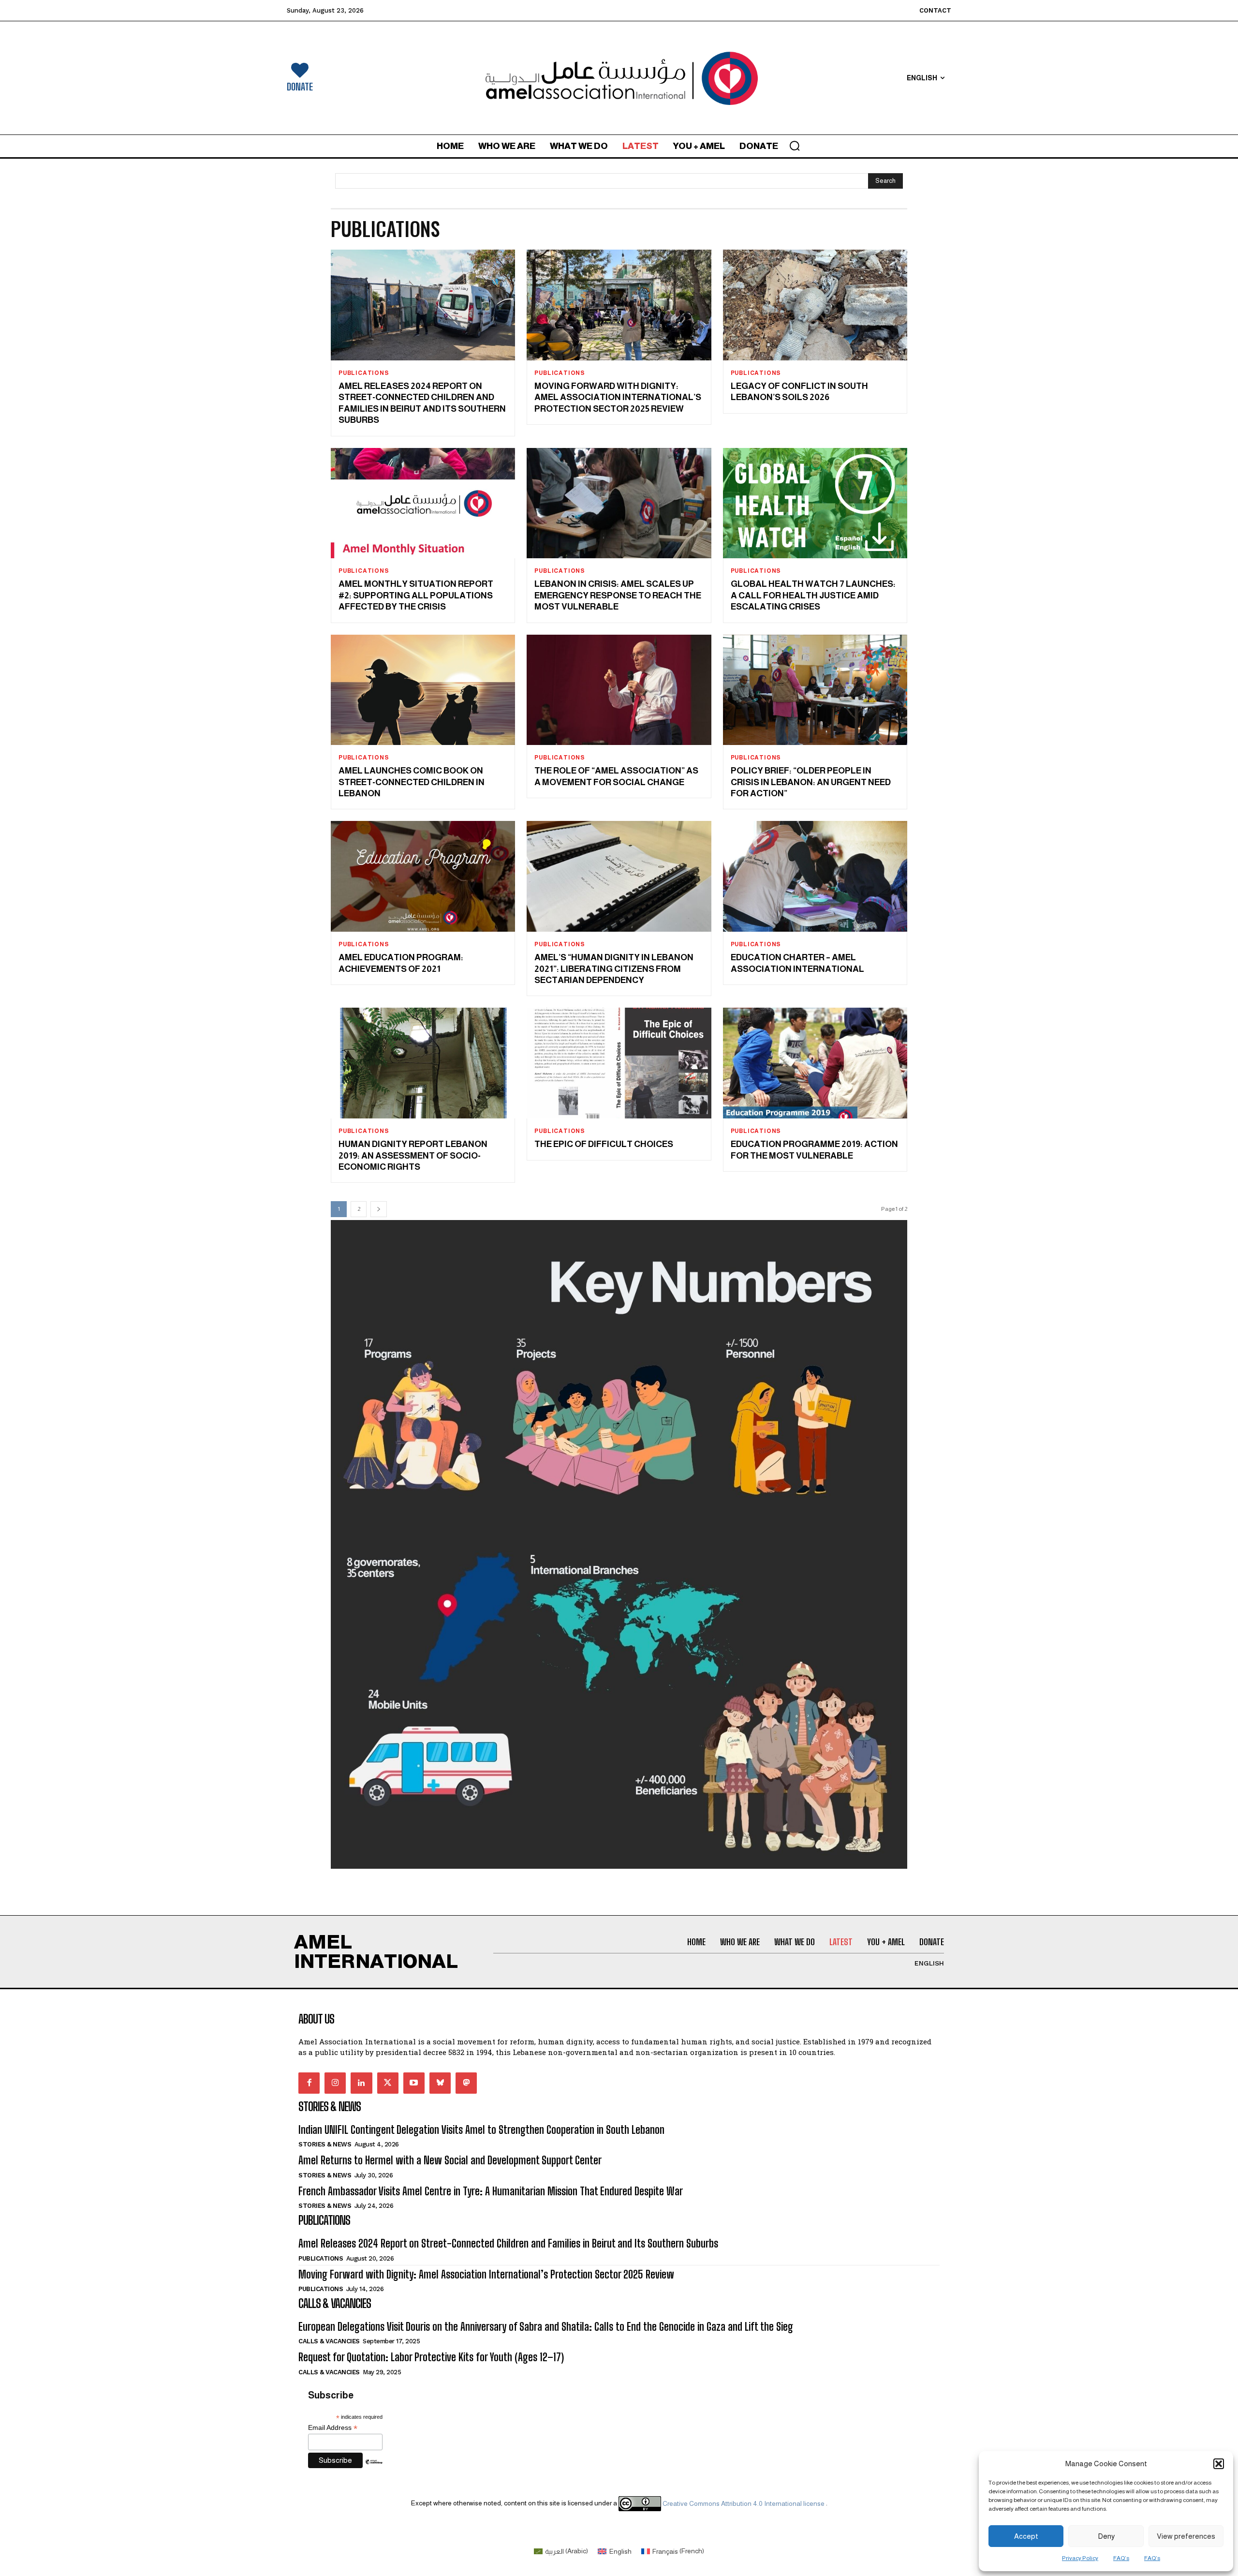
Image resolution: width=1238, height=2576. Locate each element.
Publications (364, 373)
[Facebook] (309, 2083)
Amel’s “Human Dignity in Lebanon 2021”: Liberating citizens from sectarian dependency (614, 969)
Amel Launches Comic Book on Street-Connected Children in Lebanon (412, 782)
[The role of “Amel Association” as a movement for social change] (619, 690)
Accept (1026, 2536)
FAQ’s (1121, 2558)
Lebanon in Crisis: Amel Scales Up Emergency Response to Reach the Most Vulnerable (618, 595)
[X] (388, 2083)
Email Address (333, 2428)
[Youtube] (414, 2083)
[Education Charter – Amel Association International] (815, 876)
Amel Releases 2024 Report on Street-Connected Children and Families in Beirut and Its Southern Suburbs (508, 2243)
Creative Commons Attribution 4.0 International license (744, 2503)
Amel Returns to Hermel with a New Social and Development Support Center (450, 2160)
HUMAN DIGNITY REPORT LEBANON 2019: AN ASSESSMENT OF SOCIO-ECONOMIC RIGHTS (413, 1155)
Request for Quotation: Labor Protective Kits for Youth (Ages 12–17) (431, 2357)
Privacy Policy (1080, 2558)
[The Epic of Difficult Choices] (619, 1063)
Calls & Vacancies (329, 2341)
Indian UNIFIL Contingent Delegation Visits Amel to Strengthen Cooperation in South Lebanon (481, 2130)
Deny (1106, 2536)
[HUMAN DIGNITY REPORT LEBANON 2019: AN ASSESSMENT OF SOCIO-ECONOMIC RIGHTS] (423, 1063)
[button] (1219, 2464)
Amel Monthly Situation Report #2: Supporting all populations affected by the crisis (416, 595)
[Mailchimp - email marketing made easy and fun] (374, 2469)
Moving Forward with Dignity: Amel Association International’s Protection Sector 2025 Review (618, 397)
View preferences (1186, 2536)
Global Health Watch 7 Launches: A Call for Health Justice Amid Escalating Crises (813, 595)
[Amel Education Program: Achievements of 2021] (423, 876)
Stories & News (325, 2144)
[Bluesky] (440, 2083)
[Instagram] (335, 2083)
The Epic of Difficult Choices (605, 1144)
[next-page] (379, 1209)
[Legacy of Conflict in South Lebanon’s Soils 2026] (815, 305)
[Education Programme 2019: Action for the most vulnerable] (815, 1063)
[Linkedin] (361, 2083)
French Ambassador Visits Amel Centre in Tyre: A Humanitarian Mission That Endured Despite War (491, 2191)
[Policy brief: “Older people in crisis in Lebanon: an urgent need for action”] (815, 690)
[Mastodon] (466, 2083)
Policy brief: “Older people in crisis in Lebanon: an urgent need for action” (811, 782)
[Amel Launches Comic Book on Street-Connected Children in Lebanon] (423, 690)
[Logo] (619, 78)
